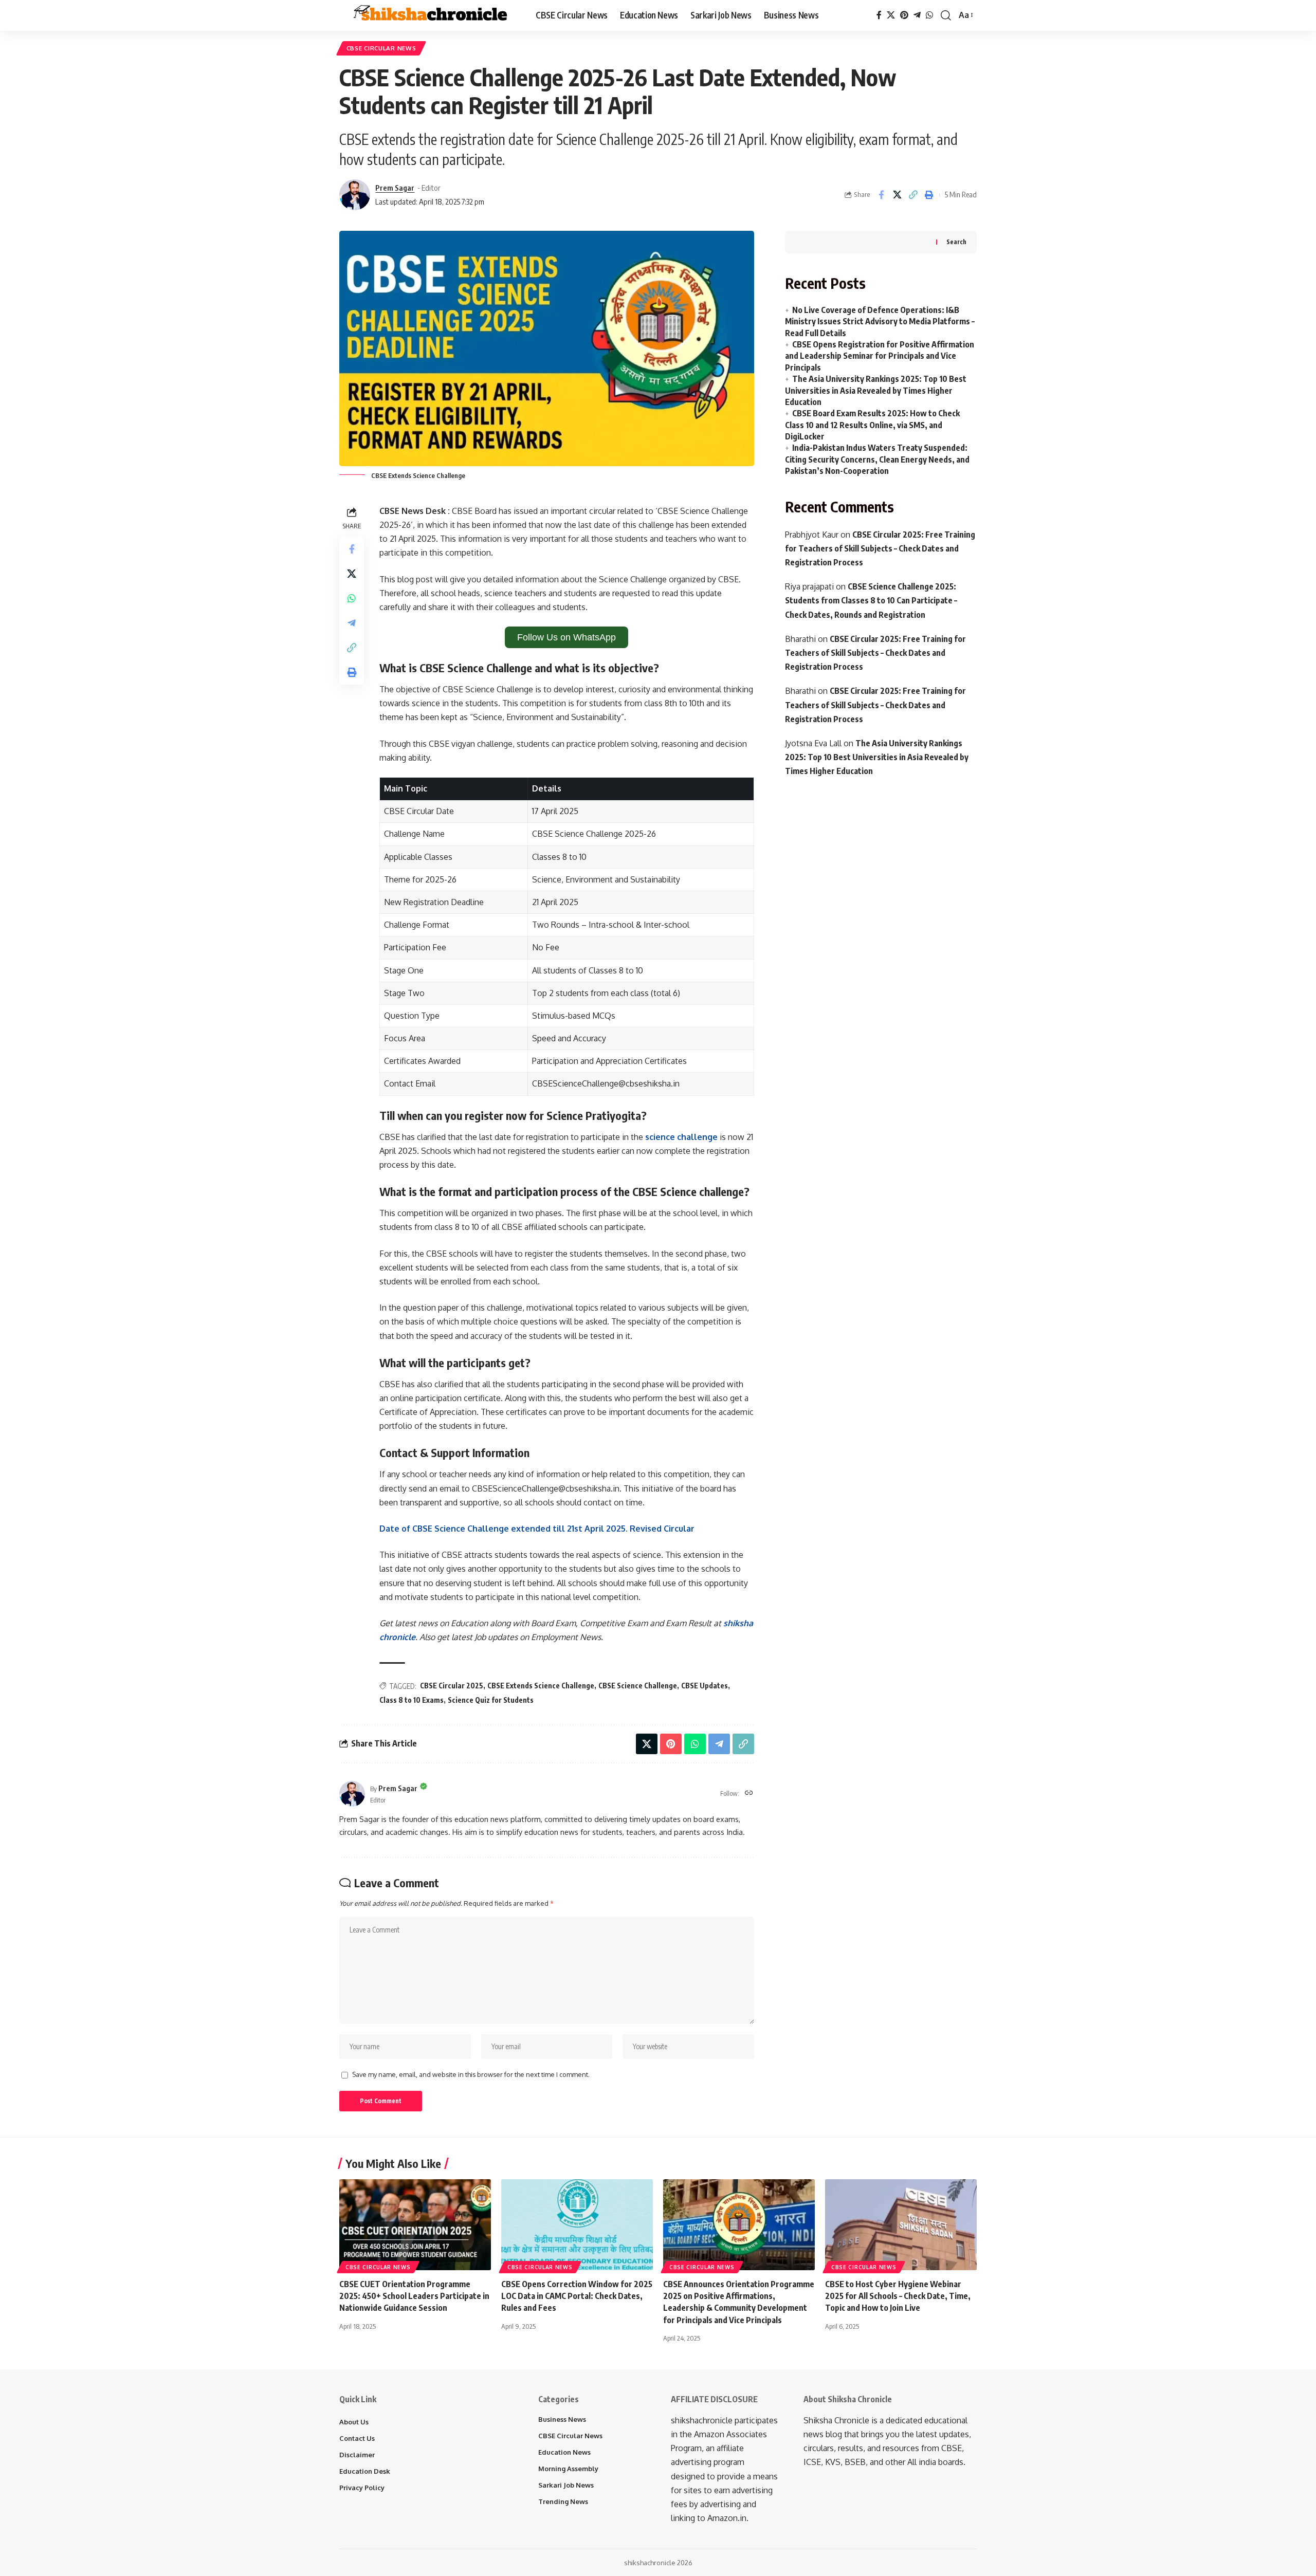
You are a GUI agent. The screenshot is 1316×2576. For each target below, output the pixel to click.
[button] (946, 15)
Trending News (563, 2501)
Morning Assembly (568, 2469)
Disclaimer (357, 2455)
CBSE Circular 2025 (452, 1686)
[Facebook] (879, 15)
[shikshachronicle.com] (429, 15)
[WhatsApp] (929, 15)
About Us (354, 2422)
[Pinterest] (904, 15)
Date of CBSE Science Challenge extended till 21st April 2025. (537, 1529)
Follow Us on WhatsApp (566, 637)
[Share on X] (897, 195)
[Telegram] (917, 15)
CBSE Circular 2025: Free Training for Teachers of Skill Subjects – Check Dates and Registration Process (880, 548)
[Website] (749, 1793)
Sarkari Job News (566, 2485)
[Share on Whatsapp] (352, 598)
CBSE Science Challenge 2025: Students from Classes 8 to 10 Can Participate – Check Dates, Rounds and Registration (871, 600)
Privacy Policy (362, 2488)
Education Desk (365, 2471)
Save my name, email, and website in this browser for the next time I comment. (471, 2074)
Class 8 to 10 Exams (412, 1700)
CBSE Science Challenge (638, 1686)
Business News (562, 2419)
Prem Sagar (395, 188)
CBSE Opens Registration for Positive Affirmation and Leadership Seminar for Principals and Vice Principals (880, 356)
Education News (564, 2452)
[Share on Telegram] (352, 623)
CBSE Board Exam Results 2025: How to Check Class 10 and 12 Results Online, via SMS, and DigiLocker (872, 425)
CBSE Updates (705, 1686)
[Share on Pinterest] (671, 1744)
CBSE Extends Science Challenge (541, 1686)
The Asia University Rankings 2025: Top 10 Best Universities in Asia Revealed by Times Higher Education (876, 390)
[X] (891, 15)
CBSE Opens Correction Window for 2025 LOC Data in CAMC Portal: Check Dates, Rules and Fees (577, 2296)
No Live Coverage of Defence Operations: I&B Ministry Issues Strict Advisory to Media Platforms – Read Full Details (880, 321)
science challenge (681, 1137)
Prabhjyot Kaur (812, 535)
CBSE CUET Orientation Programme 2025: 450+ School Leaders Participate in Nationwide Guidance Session (414, 2296)
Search (956, 242)
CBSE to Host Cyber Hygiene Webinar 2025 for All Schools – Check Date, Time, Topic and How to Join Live (898, 2296)
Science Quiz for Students (491, 1700)
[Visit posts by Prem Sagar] (352, 1794)
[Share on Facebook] (881, 195)
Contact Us (357, 2438)
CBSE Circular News (381, 48)
